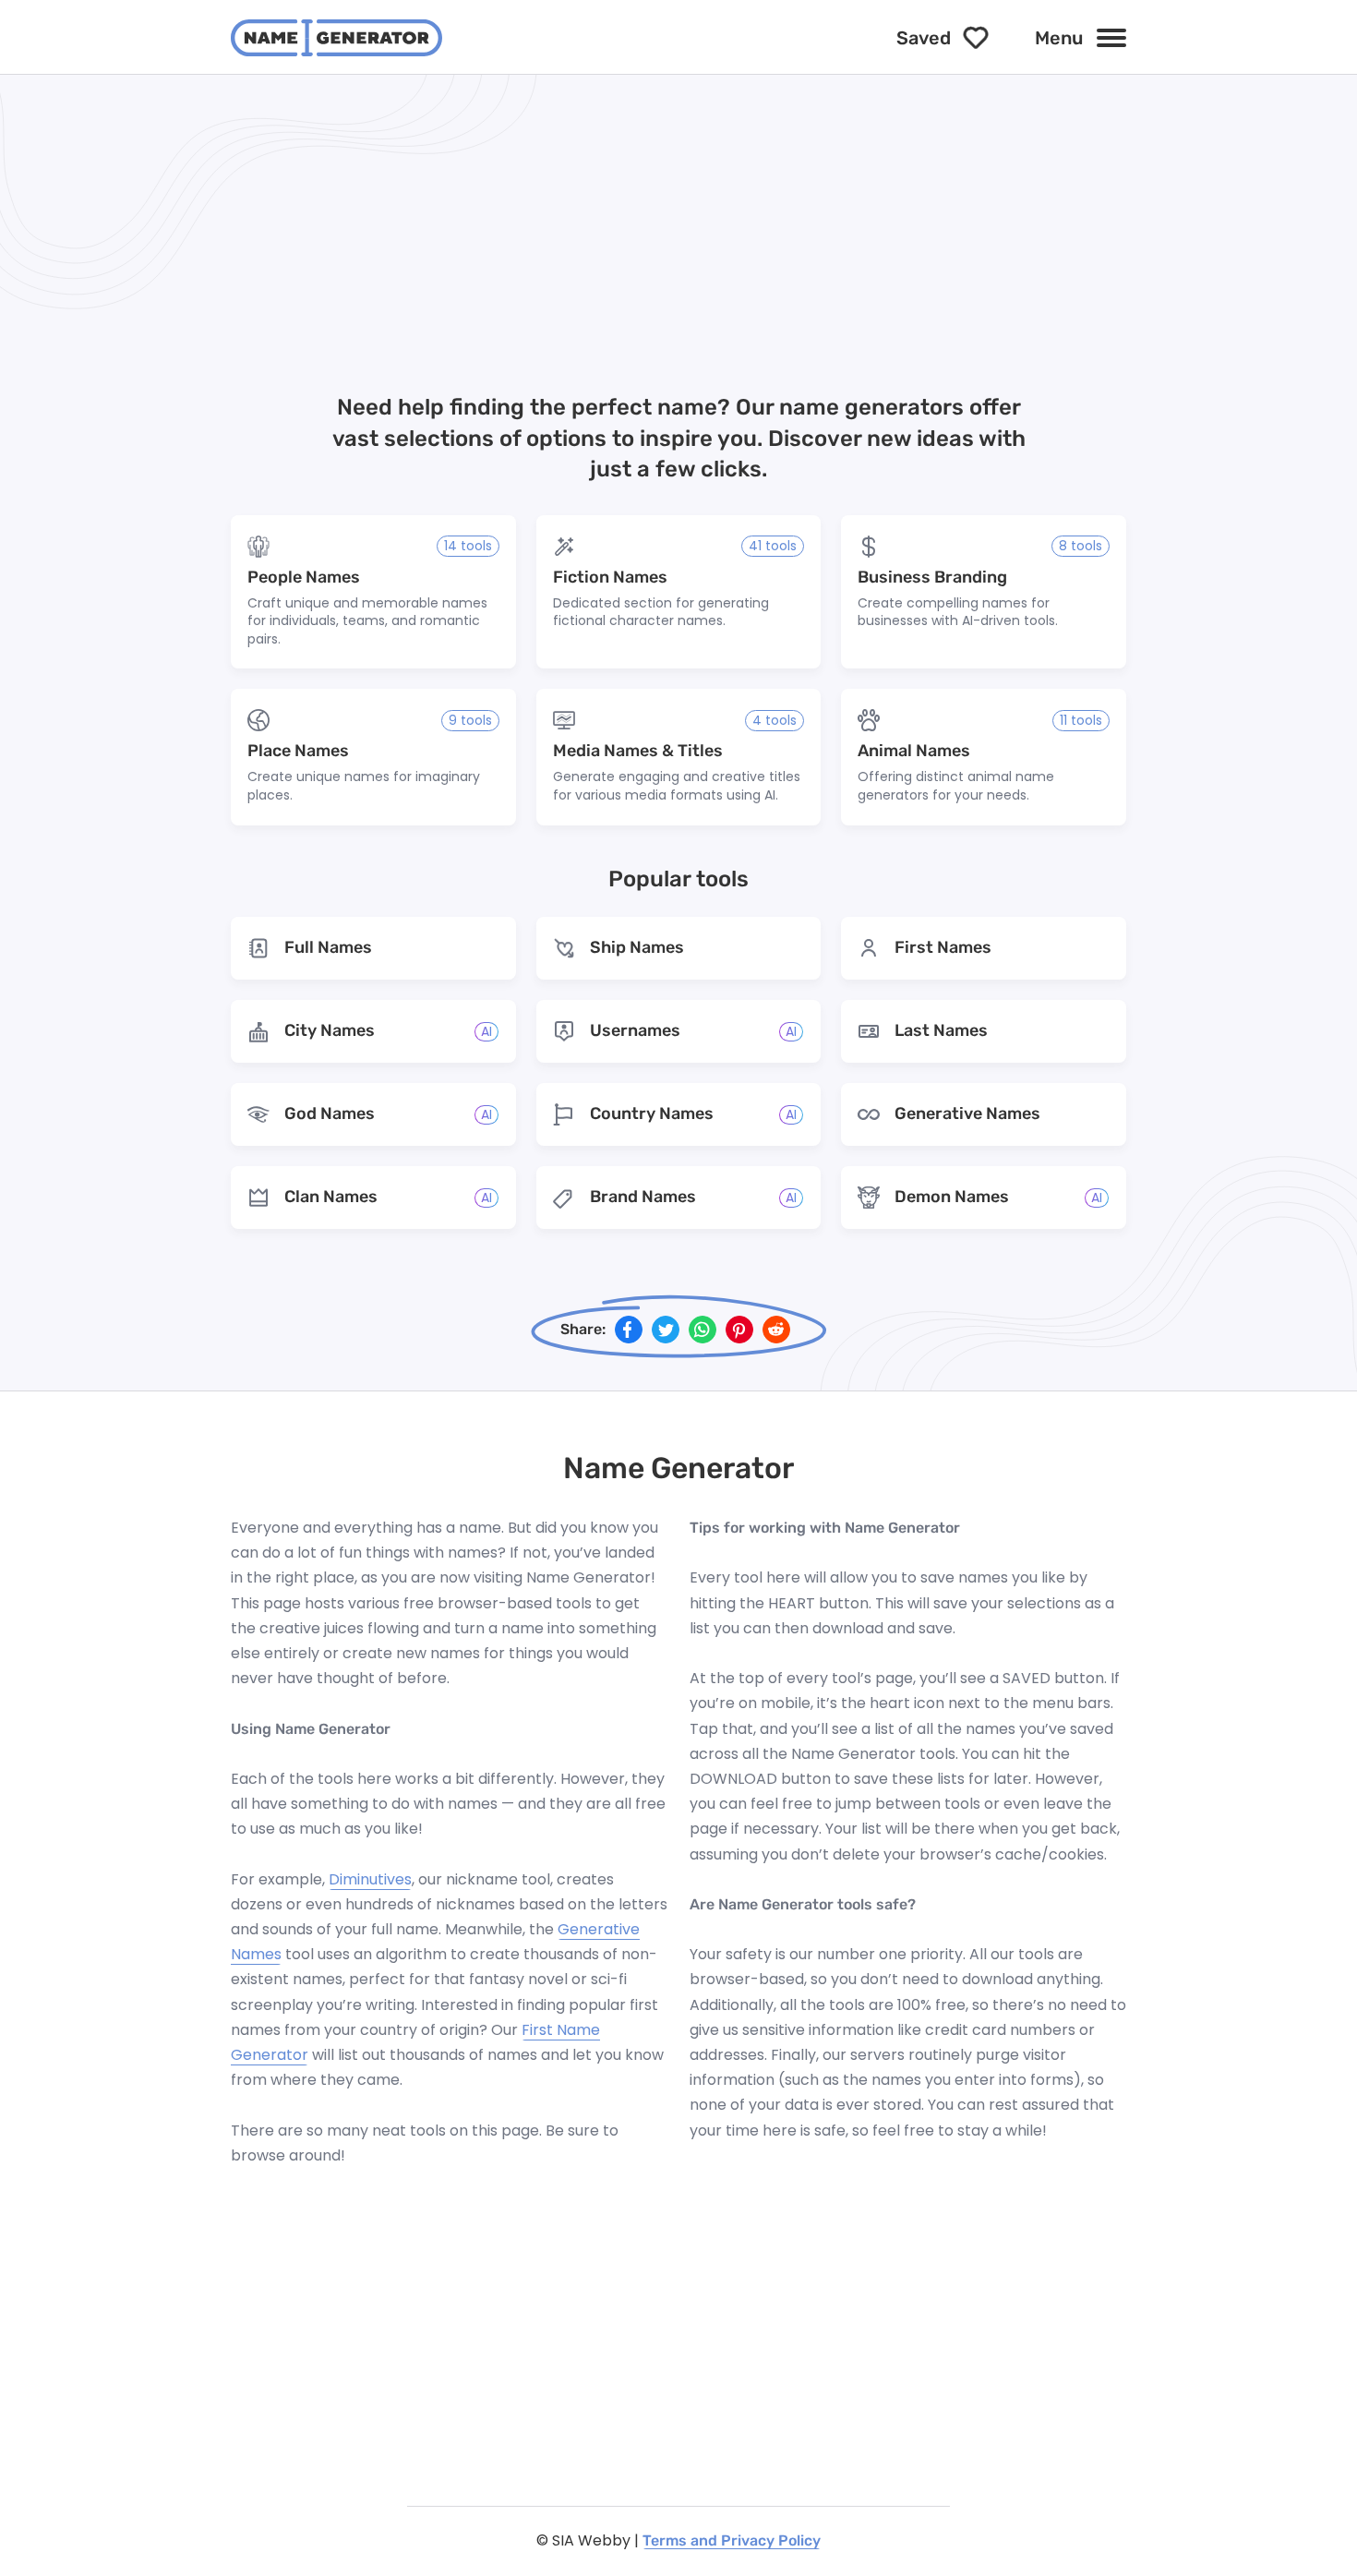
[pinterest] (739, 1330)
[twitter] (666, 1330)
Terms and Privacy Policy (732, 2540)
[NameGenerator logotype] (336, 38)
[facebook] (629, 1330)
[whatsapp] (703, 1330)
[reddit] (776, 1330)
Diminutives (370, 1879)
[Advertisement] (678, 241)
